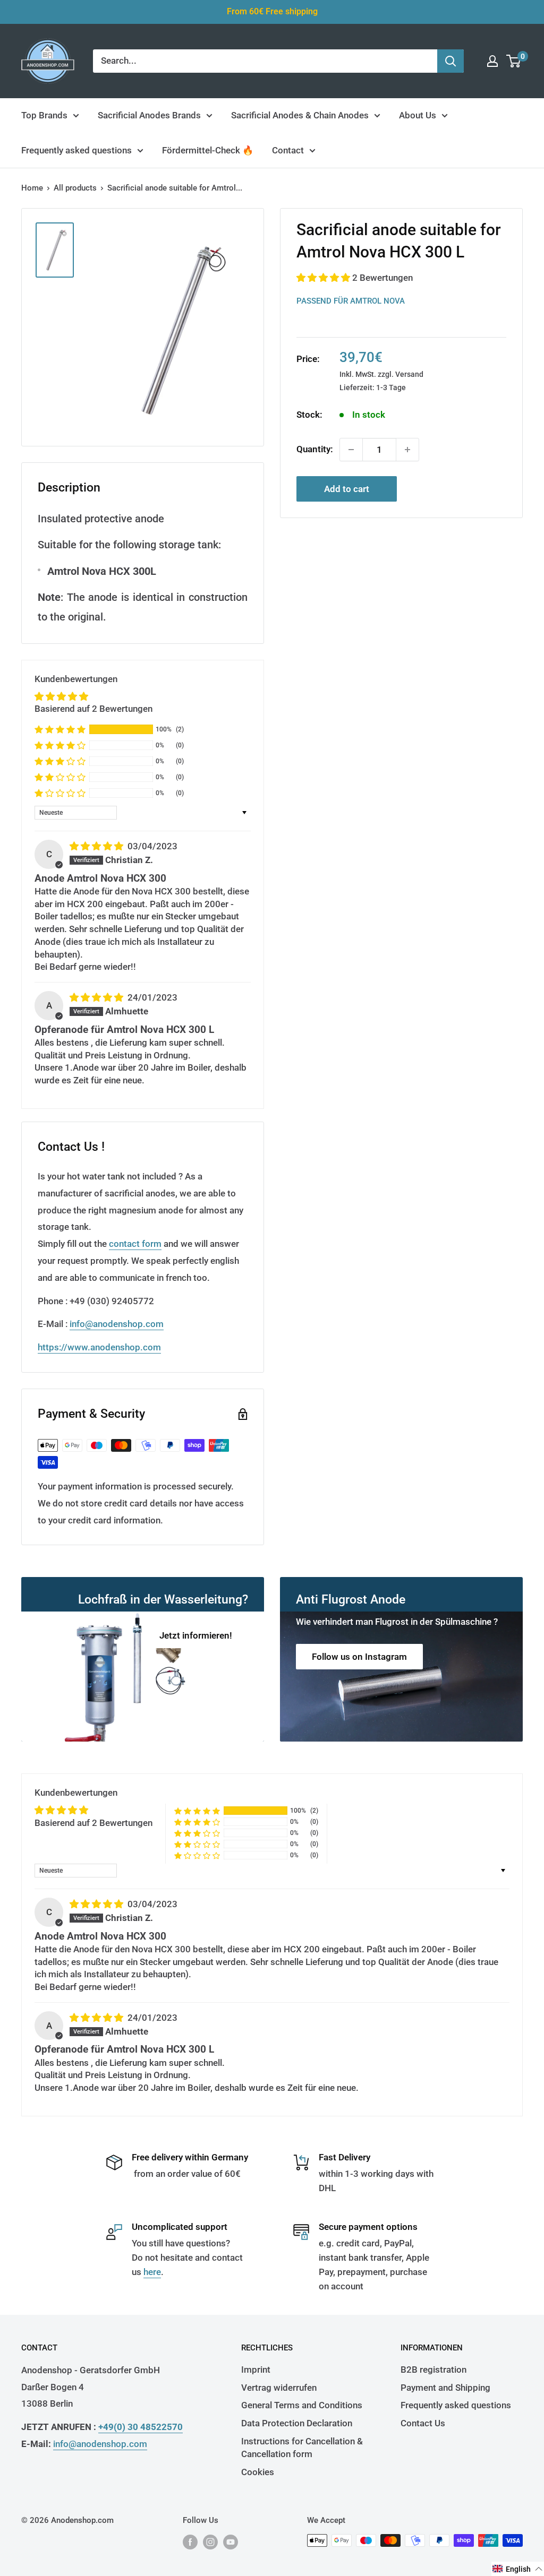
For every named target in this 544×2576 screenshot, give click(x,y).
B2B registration (433, 2370)
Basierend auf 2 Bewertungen (93, 709)
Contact (288, 150)
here (152, 2272)
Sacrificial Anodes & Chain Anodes (300, 115)
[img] (97, 846)
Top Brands (44, 115)
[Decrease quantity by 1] (351, 450)
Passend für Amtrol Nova (351, 301)
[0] (514, 61)
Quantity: (315, 449)
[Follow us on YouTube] (231, 2542)
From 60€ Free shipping (272, 11)
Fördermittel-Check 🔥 (208, 150)
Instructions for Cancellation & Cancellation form (302, 2448)
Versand (409, 374)
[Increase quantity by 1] (407, 450)
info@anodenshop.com (117, 1324)
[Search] (450, 61)
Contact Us (423, 2423)
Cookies (258, 2472)
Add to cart (347, 489)
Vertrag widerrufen (279, 2388)
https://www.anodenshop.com (99, 1347)
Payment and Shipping (445, 2388)
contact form (135, 1244)
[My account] (492, 61)
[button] (324, 278)
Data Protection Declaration (297, 2423)
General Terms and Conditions (302, 2405)
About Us (418, 115)
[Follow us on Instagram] (210, 2542)
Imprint (256, 2370)
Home (32, 188)
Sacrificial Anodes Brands (149, 115)
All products (75, 188)
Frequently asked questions (76, 150)
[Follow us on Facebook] (190, 2542)
